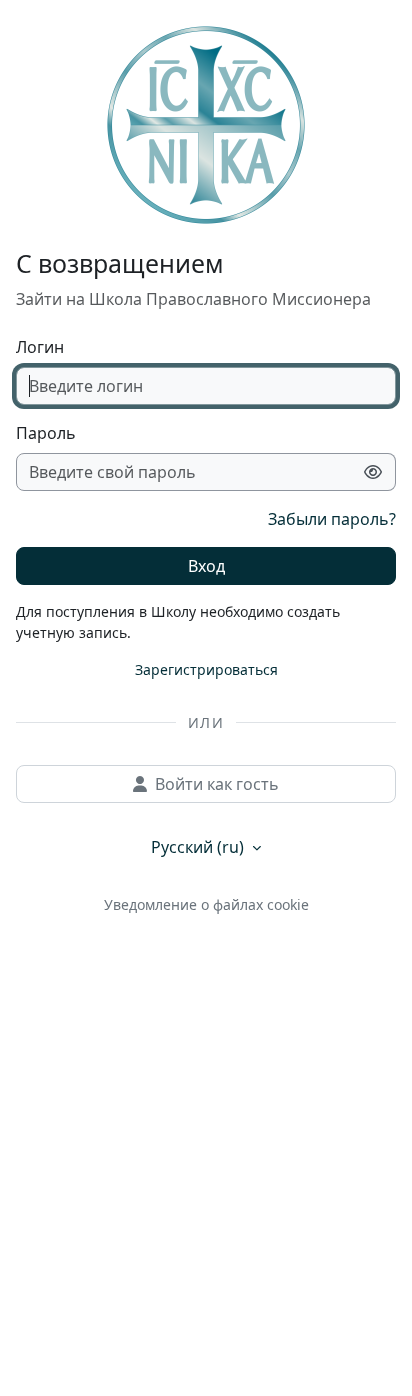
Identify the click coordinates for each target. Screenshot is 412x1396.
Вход (206, 566)
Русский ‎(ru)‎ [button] (199, 847)
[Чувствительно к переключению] (373, 472)
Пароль (46, 433)
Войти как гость (217, 784)
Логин (40, 347)
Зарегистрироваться (206, 669)
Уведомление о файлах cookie (206, 904)
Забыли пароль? (332, 519)
